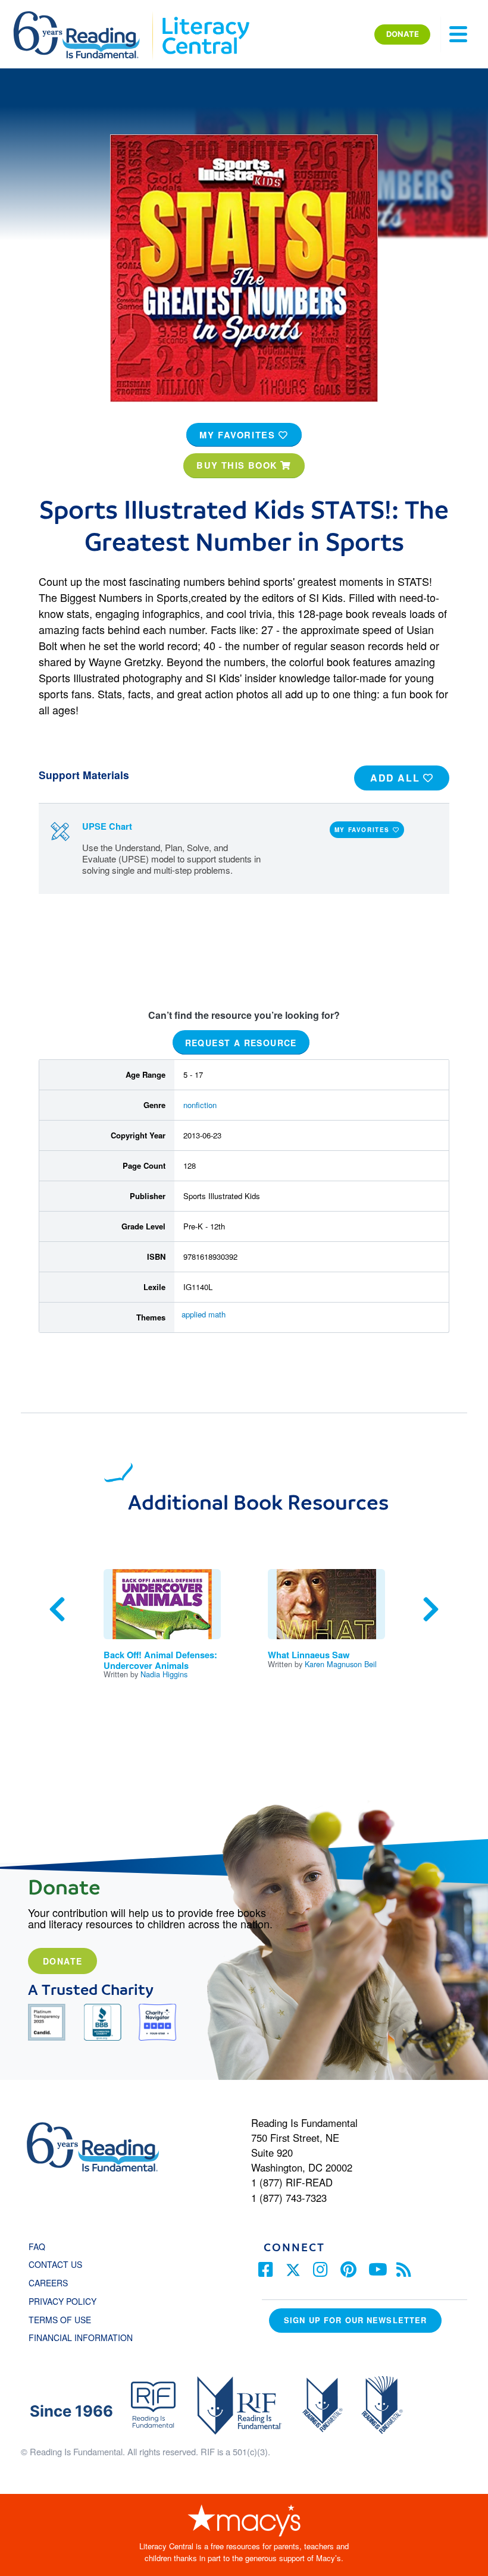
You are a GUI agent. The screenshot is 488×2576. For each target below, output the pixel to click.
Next (431, 1609)
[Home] (85, 17)
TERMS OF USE (66, 2320)
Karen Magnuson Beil (341, 1664)
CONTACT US (59, 2264)
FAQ (37, 2246)
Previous (57, 1609)
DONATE (403, 34)
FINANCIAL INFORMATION (81, 2337)
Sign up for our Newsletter (355, 2320)
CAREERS (48, 2283)
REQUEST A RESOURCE (241, 1042)
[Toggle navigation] (458, 34)
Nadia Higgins (164, 1674)
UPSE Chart (107, 826)
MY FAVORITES (239, 435)
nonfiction (200, 1105)
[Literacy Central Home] (205, 17)
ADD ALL (397, 778)
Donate (62, 1961)
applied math (204, 1314)
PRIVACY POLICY (62, 2301)
